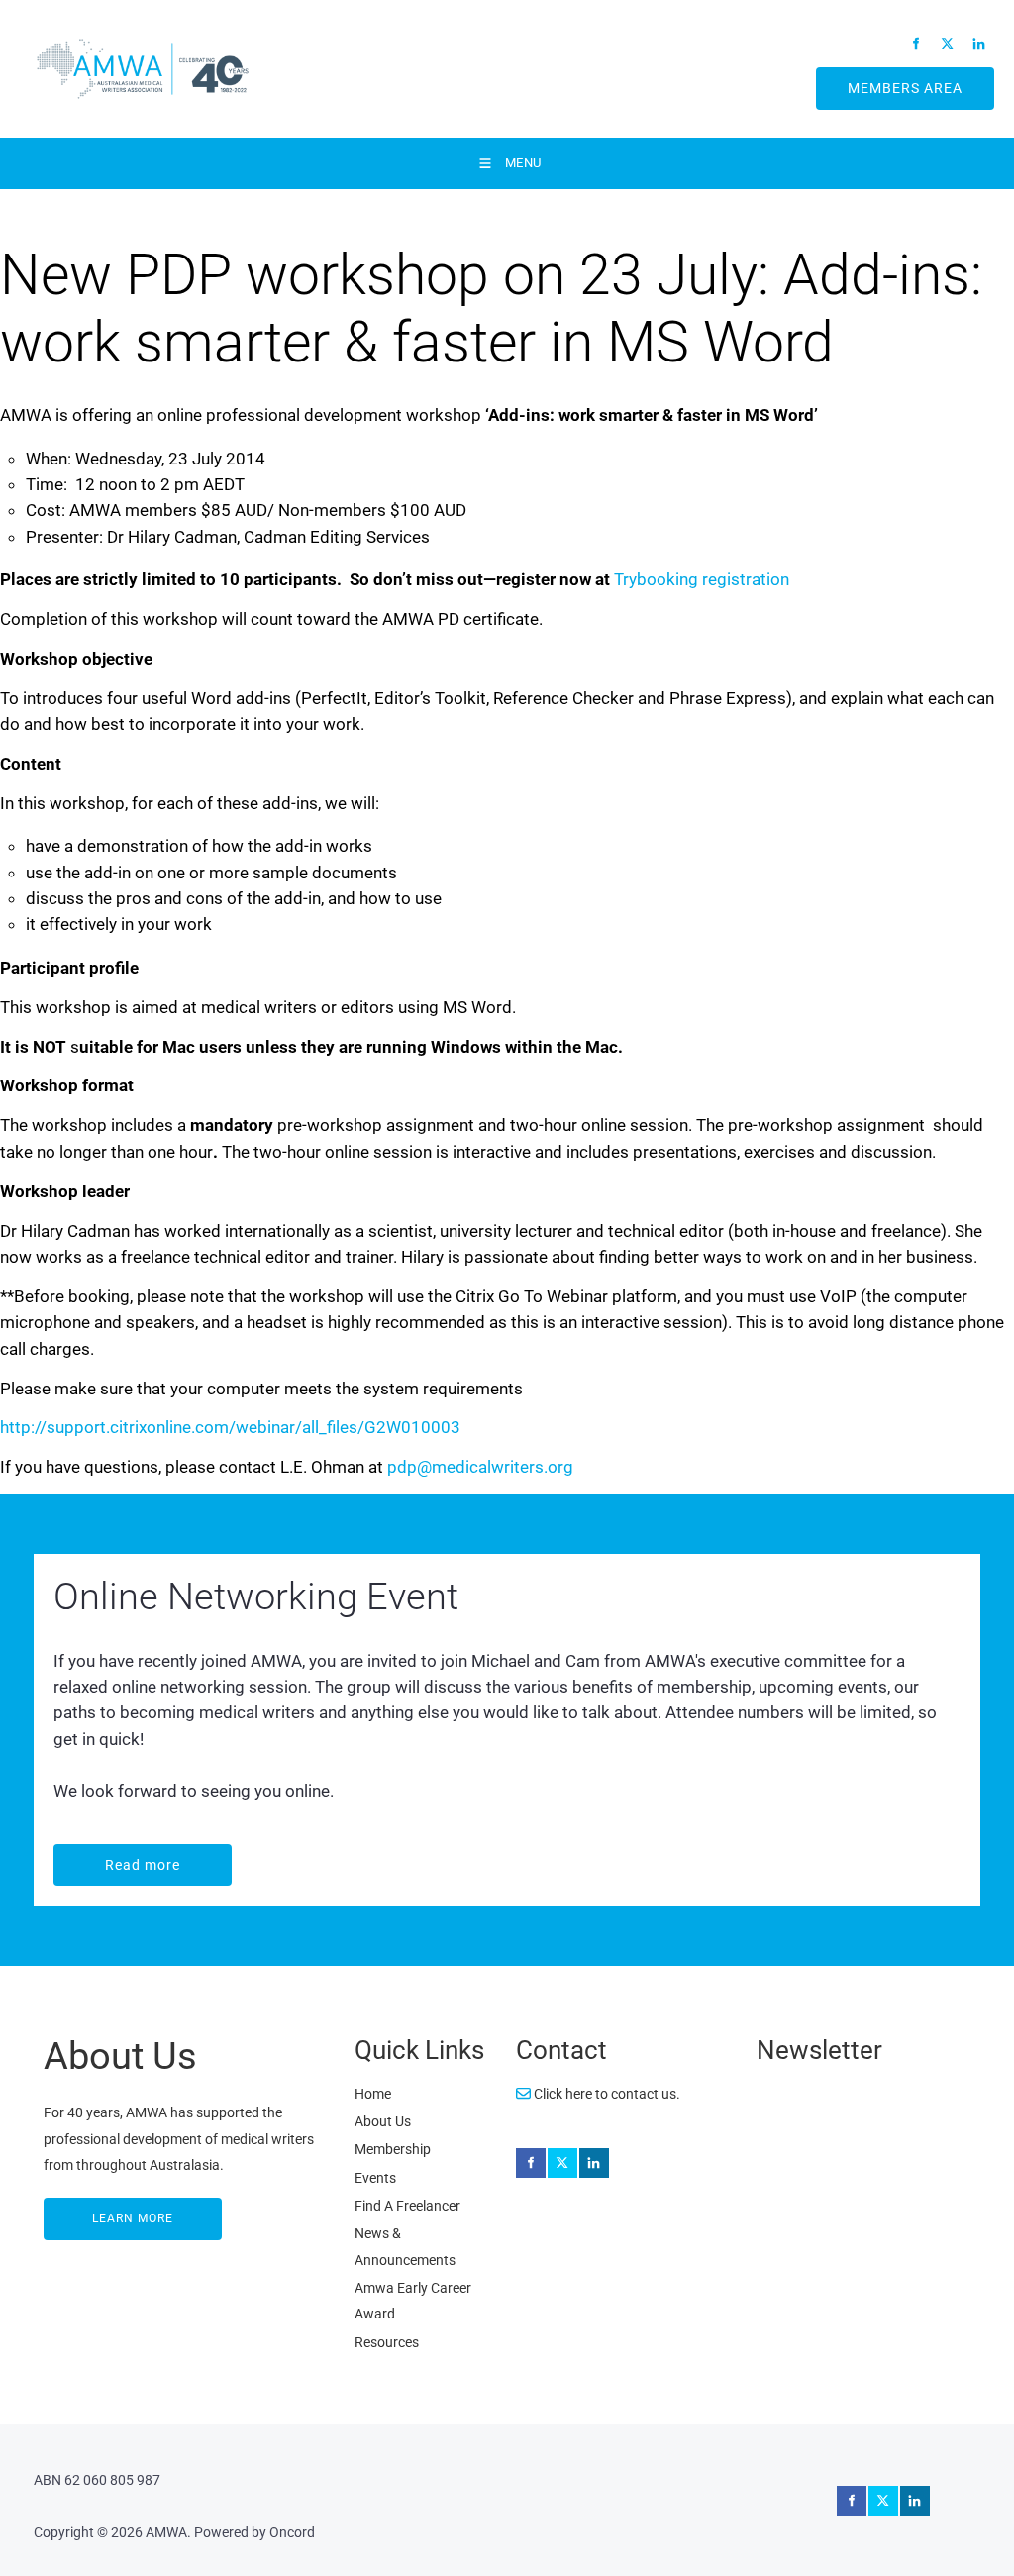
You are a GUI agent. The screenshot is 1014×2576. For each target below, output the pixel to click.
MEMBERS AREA (882, 80)
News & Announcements (405, 2246)
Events (375, 2178)
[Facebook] (916, 43)
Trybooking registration (702, 579)
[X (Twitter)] (948, 43)
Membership (393, 2149)
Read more (94, 1857)
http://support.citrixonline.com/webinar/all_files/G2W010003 (230, 1427)
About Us (383, 2121)
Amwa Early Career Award (413, 2301)
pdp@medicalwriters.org (480, 1467)
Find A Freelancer (407, 2206)
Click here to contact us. (606, 2094)
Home (373, 2094)
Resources (387, 2342)
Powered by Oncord (254, 2532)
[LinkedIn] (979, 43)
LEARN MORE (86, 2211)
